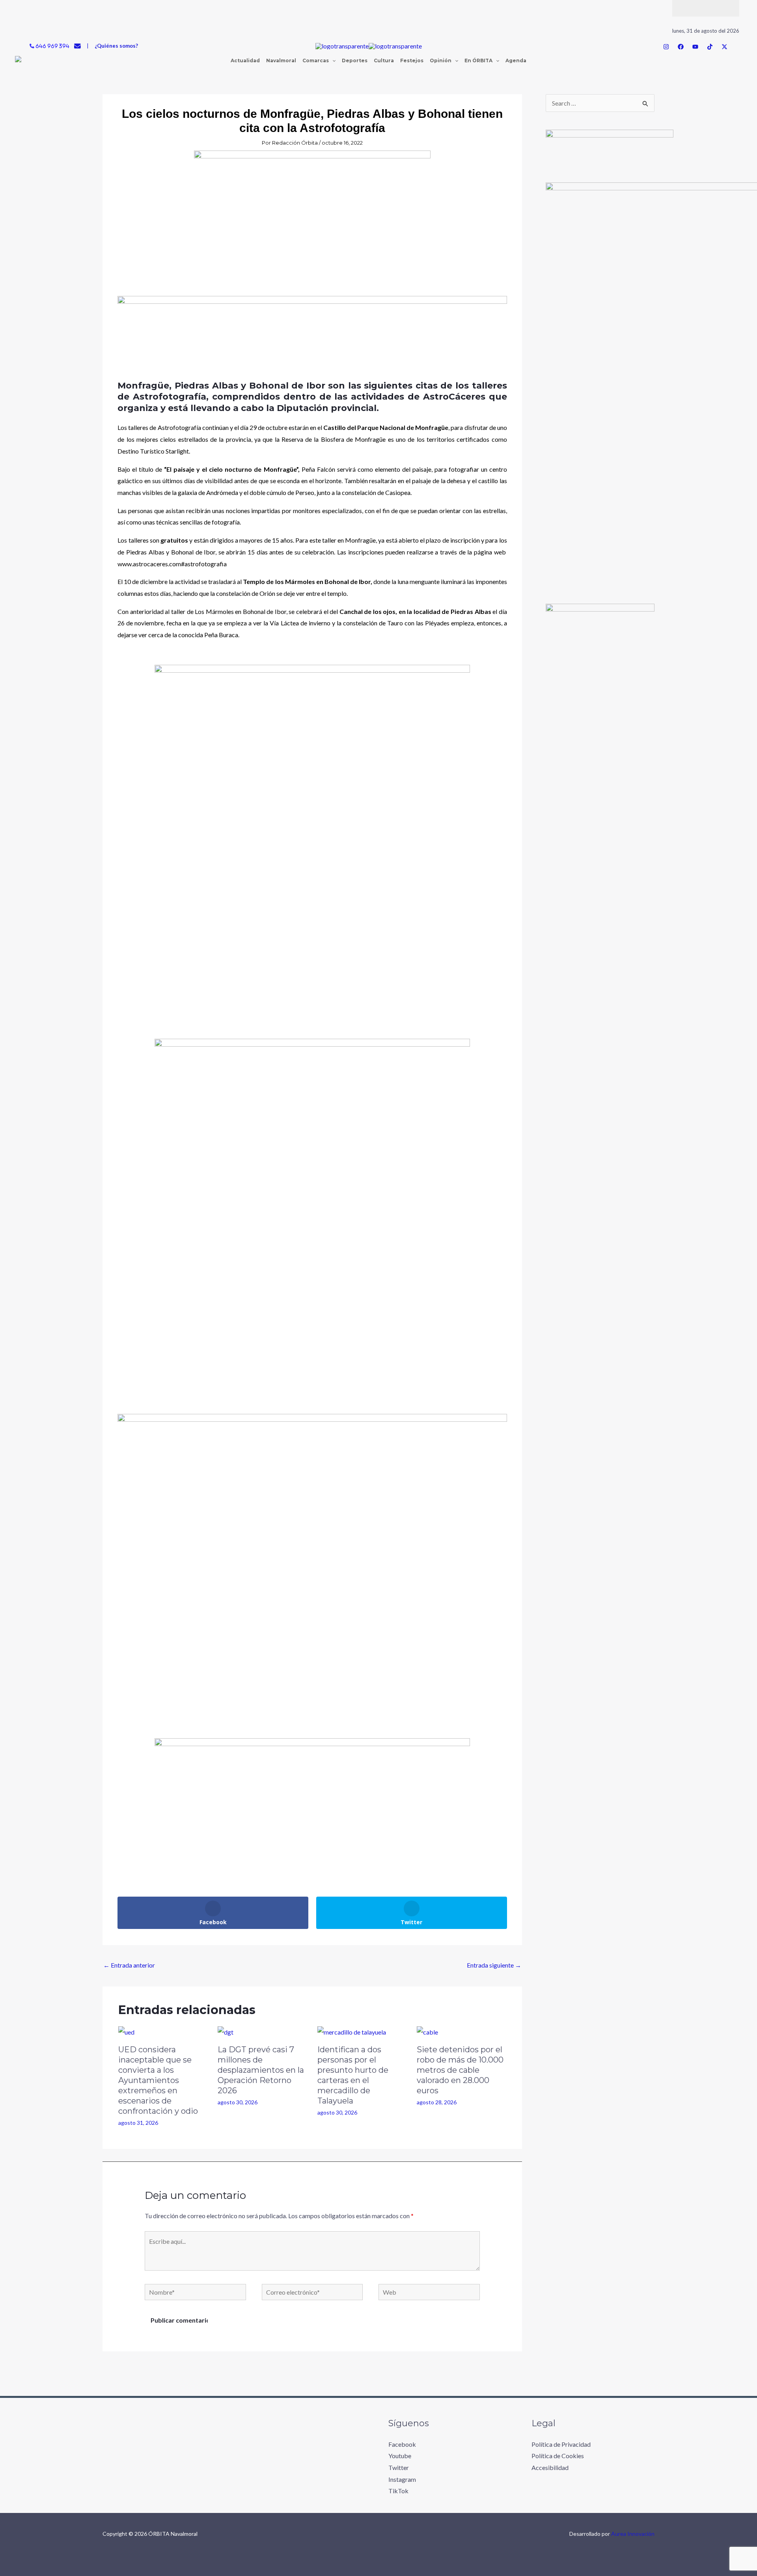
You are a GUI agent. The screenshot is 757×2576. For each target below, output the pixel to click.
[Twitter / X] (724, 47)
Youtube (400, 2456)
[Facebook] (681, 47)
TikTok (398, 2491)
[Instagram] (666, 47)
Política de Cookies (558, 2456)
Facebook (402, 2444)
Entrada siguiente (494, 1965)
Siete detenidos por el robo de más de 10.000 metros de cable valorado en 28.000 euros (460, 2070)
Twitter (399, 2467)
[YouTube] (695, 47)
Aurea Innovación (633, 2534)
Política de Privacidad (561, 2444)
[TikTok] (710, 47)
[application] (332, 61)
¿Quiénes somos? (116, 46)
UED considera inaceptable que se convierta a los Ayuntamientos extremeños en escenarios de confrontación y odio (159, 2080)
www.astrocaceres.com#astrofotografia (172, 564)
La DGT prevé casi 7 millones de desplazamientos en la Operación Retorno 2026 (261, 2070)
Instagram (402, 2479)
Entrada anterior (129, 1965)
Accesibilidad (550, 2467)
